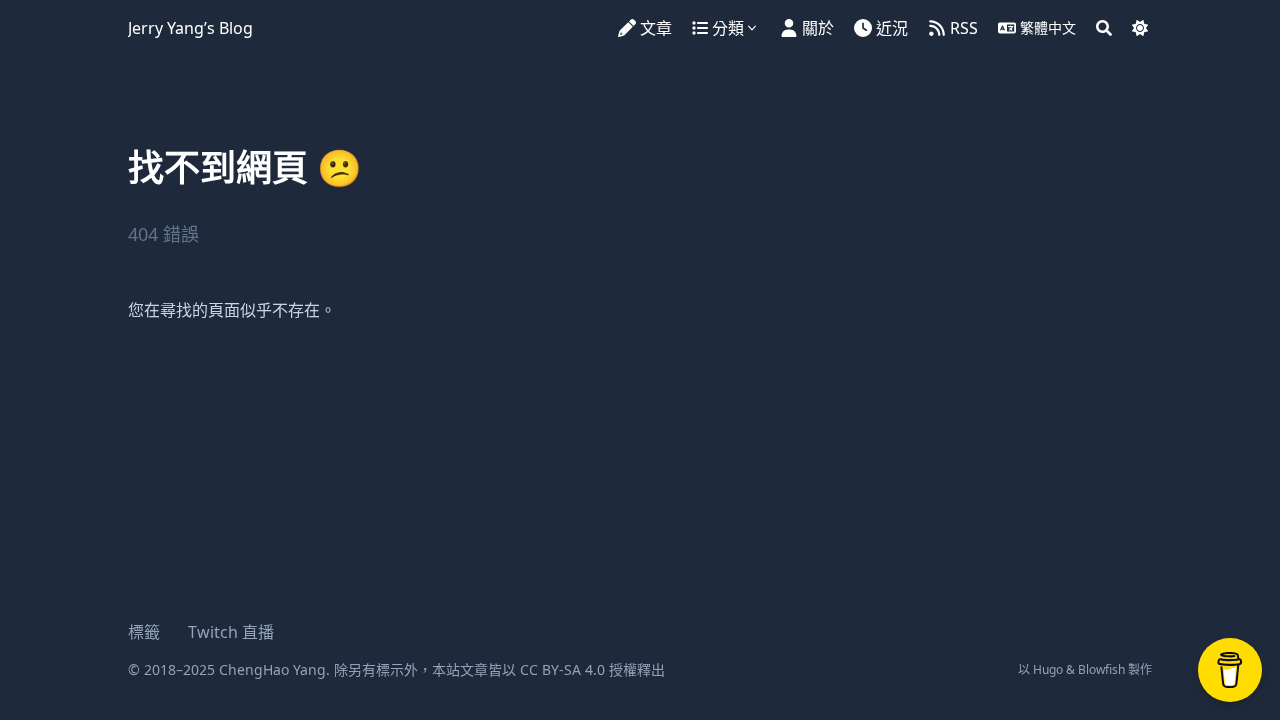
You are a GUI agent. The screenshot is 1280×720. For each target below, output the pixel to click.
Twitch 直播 (231, 632)
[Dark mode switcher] (1140, 28)
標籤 (144, 632)
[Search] (1104, 28)
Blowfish (1101, 669)
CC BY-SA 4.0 (562, 669)
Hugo (1048, 669)
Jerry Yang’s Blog (190, 28)
